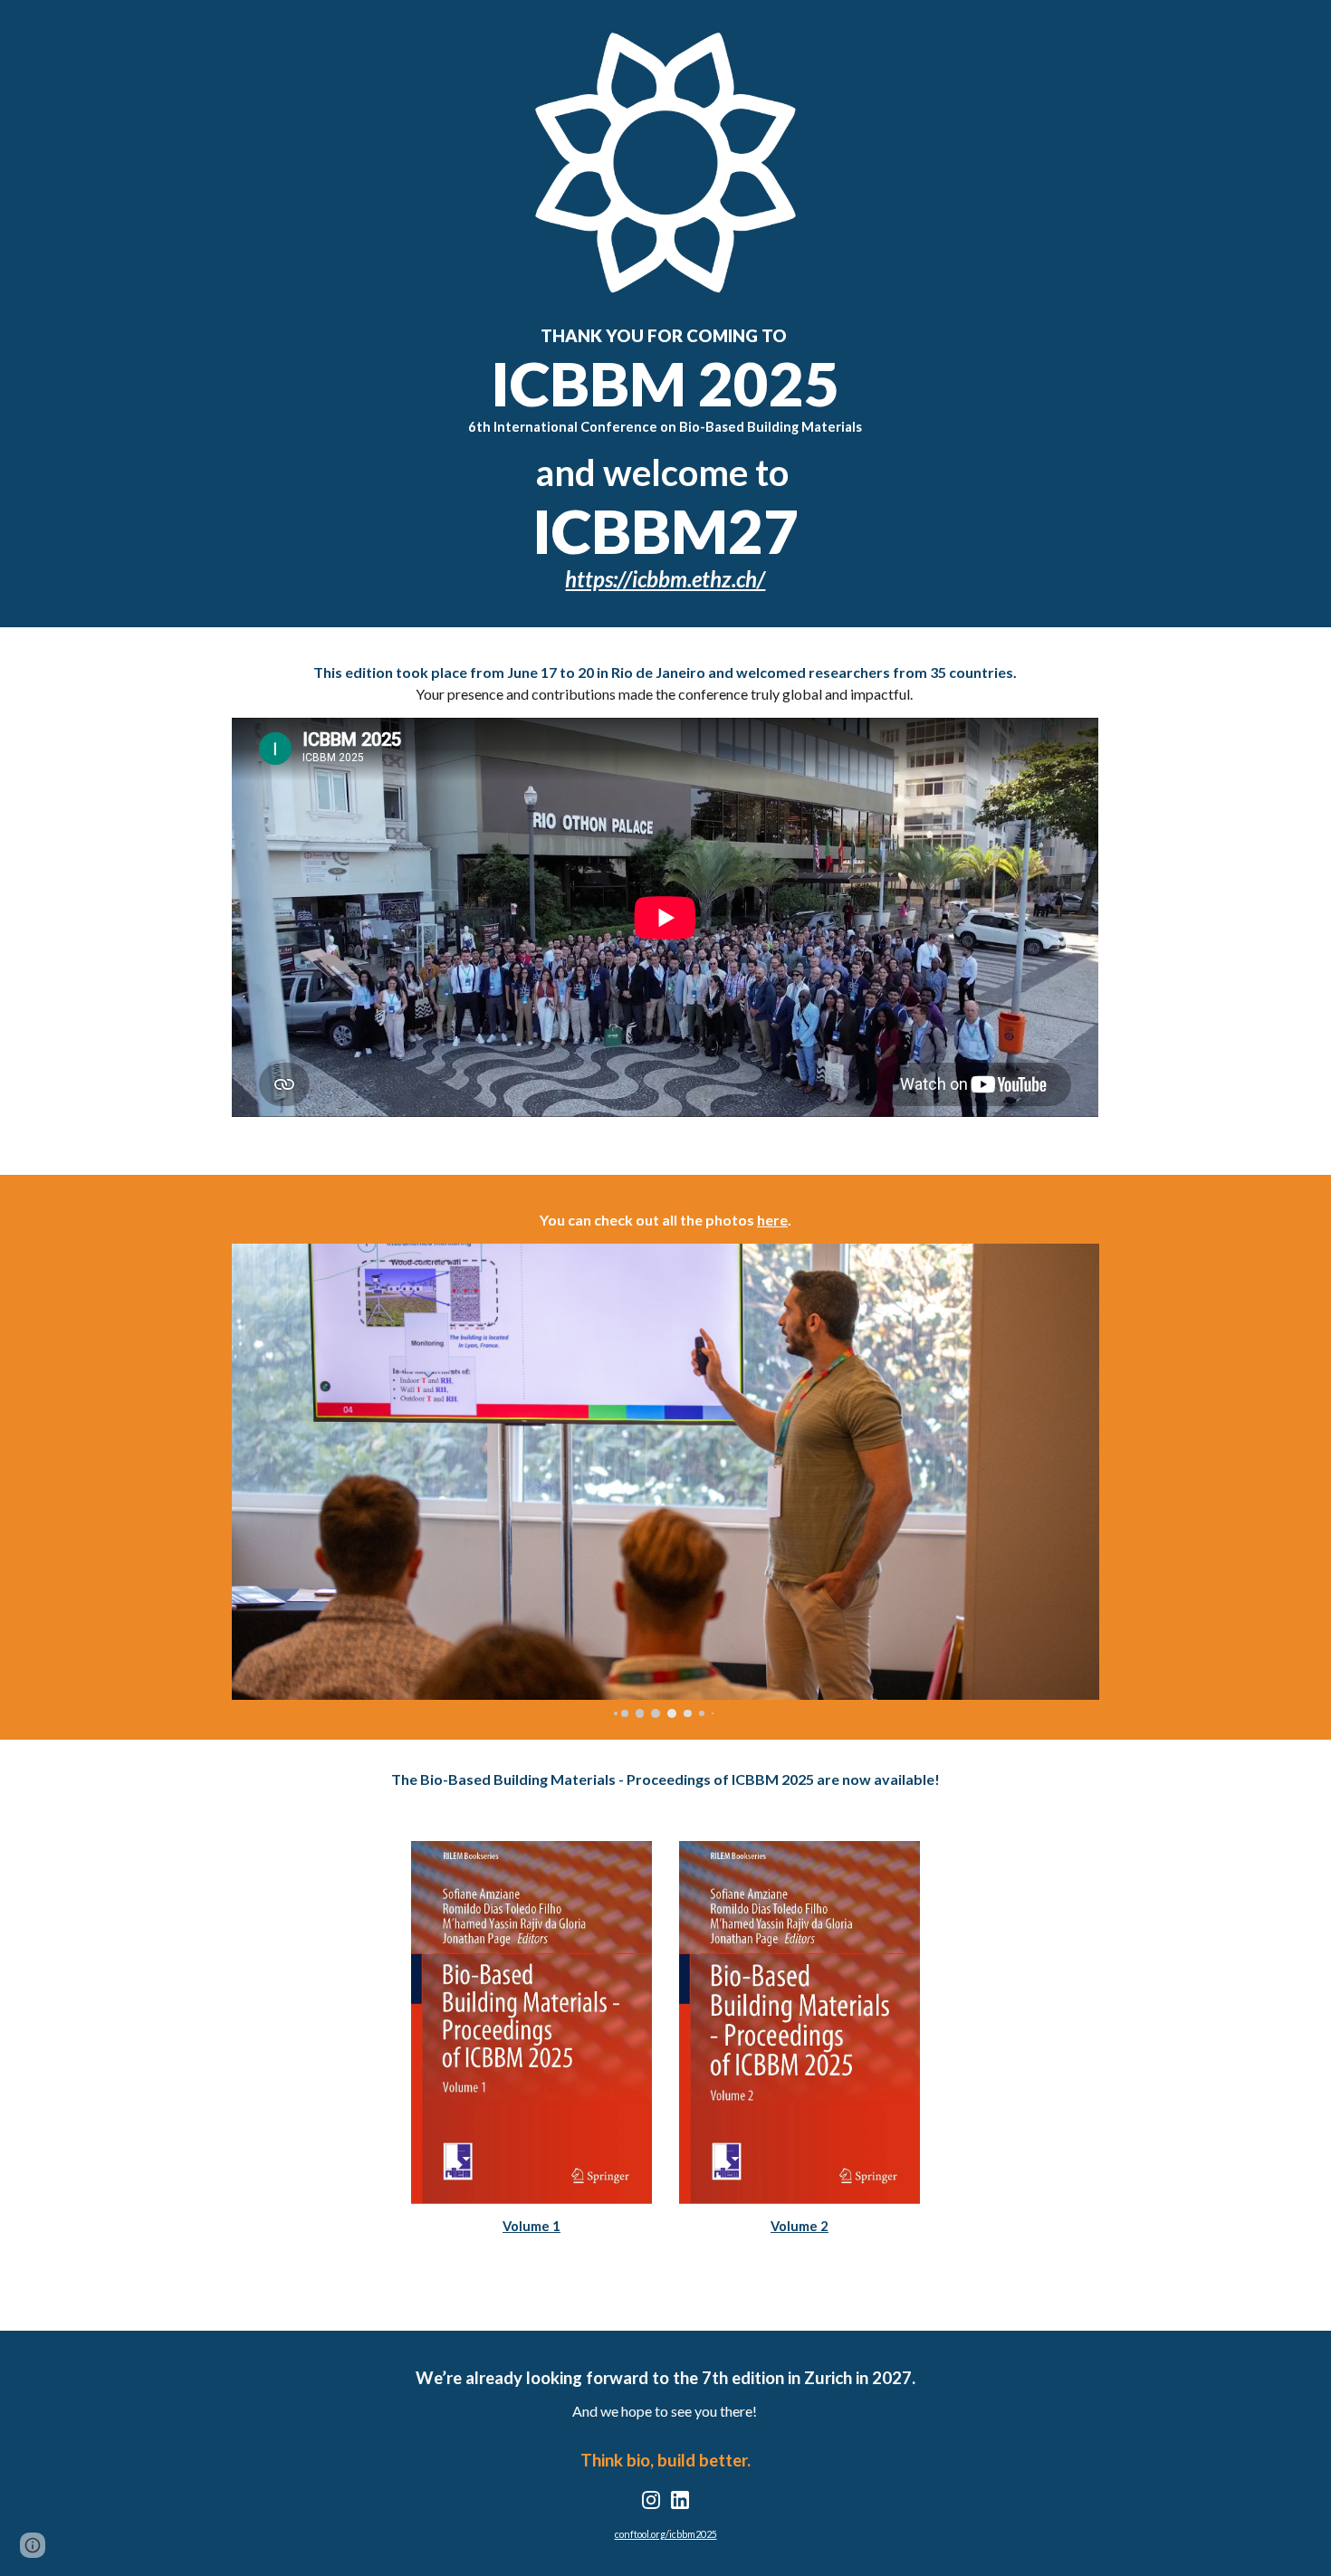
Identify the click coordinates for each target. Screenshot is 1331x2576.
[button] (33, 2545)
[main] (665, 459)
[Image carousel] (665, 1481)
